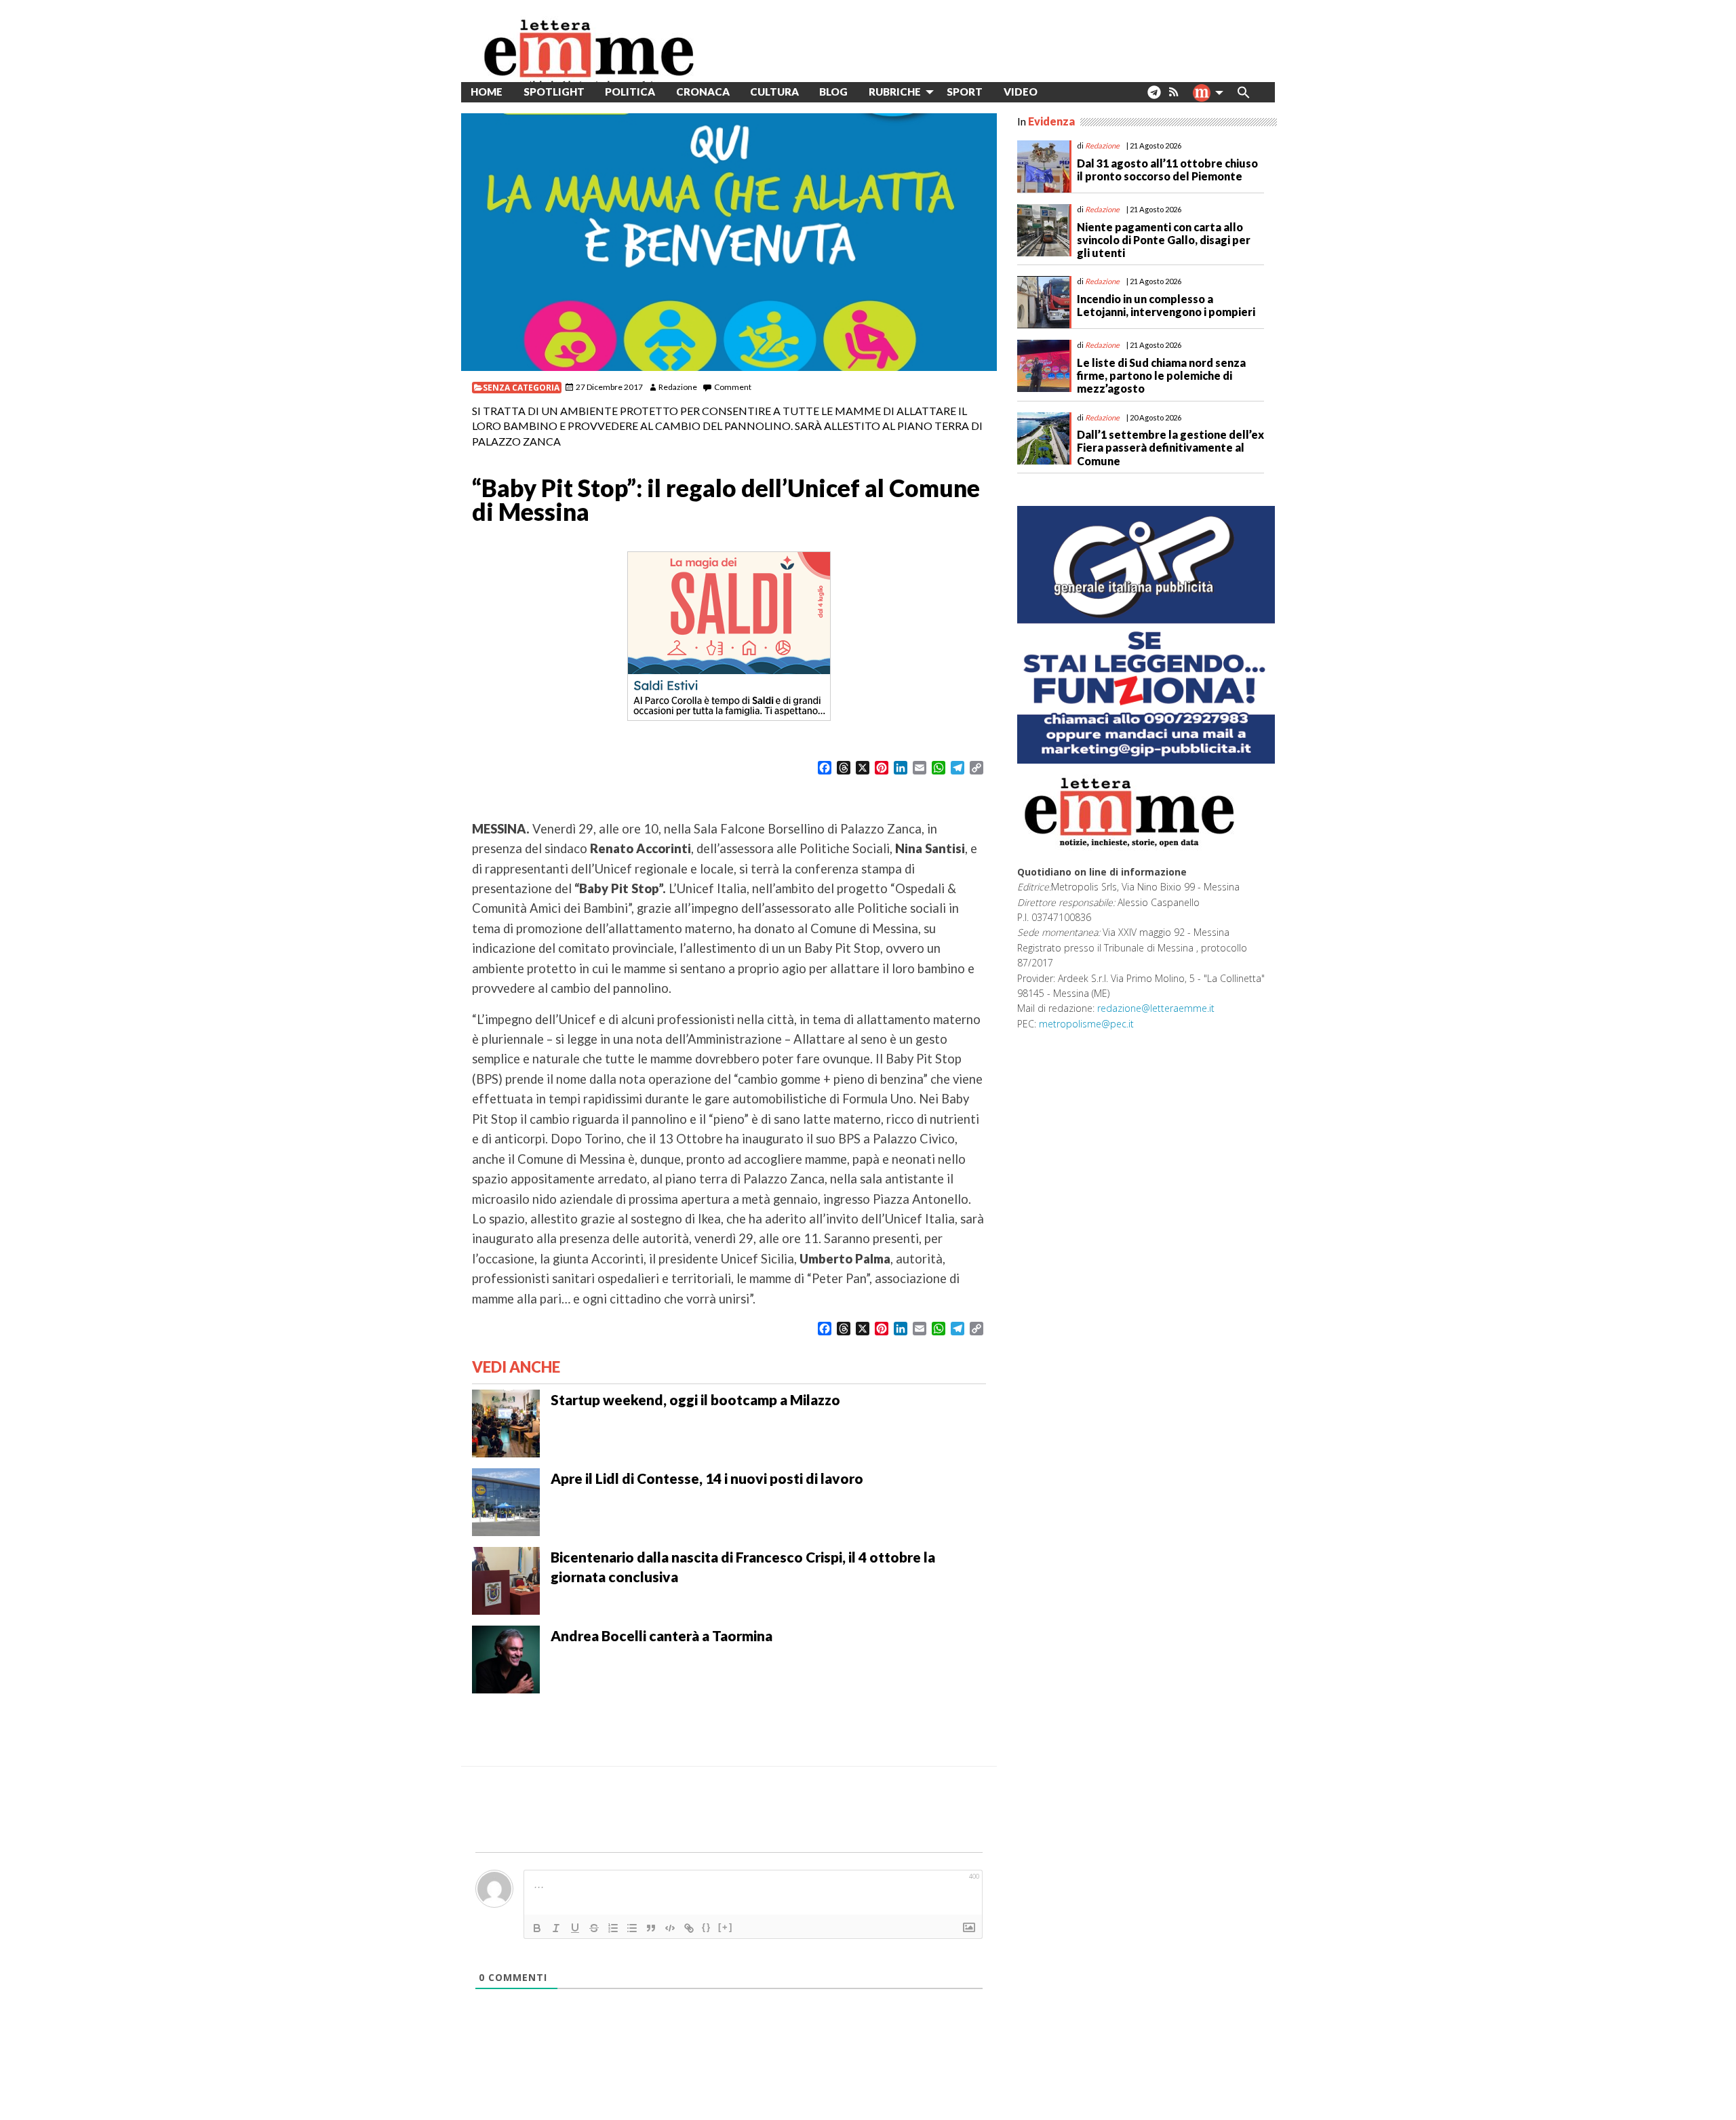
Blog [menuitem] (833, 92)
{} (707, 1927)
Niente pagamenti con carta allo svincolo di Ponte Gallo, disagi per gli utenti (1164, 240)
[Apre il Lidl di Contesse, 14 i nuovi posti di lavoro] (506, 1501)
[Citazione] (651, 1928)
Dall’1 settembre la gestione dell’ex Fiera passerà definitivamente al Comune (1170, 447)
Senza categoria (521, 388)
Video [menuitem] (1021, 92)
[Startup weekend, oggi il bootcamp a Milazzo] (506, 1422)
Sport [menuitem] (965, 92)
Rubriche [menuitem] (895, 92)
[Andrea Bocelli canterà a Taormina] (506, 1658)
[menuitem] (1058, 92)
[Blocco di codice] (670, 1928)
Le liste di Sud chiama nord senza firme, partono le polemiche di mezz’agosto (1161, 375)
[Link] (689, 1928)
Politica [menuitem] (630, 92)
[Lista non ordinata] (632, 1928)
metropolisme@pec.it (1086, 1024)
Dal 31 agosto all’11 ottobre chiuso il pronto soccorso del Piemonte (1167, 170)
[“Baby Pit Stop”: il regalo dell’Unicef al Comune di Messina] (729, 242)
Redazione (678, 387)
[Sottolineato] (575, 1928)
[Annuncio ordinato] (613, 1928)
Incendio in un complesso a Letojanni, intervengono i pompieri (1166, 305)
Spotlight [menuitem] (554, 92)
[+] (726, 1927)
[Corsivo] (556, 1928)
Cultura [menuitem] (774, 92)
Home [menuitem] (487, 92)
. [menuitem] (1154, 97)
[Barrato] (594, 1928)
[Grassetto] (537, 1928)
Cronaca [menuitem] (703, 92)
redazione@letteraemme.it (1156, 1008)
